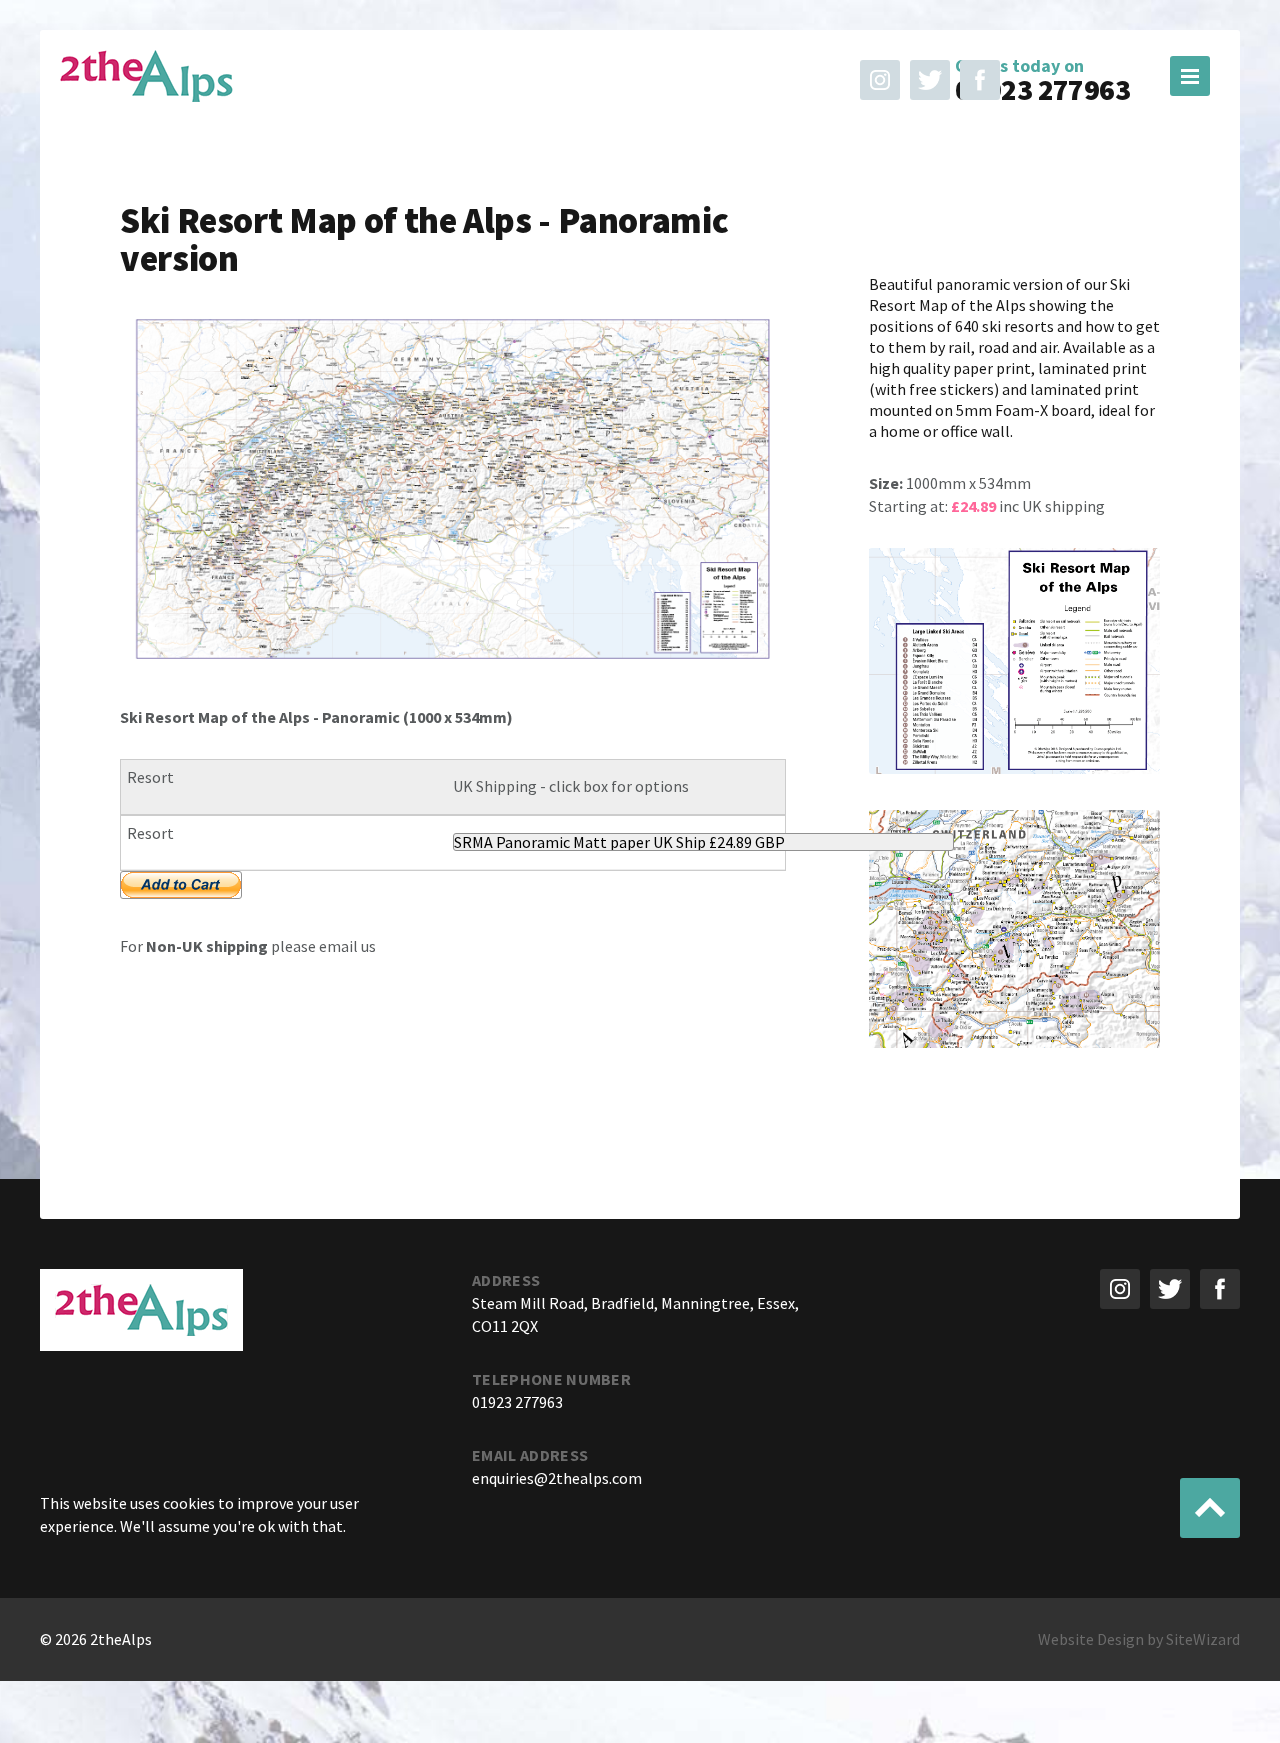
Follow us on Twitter (930, 80)
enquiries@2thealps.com (557, 1478)
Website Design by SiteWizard (1139, 1639)
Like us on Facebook (980, 80)
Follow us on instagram (880, 80)
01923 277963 (1042, 89)
